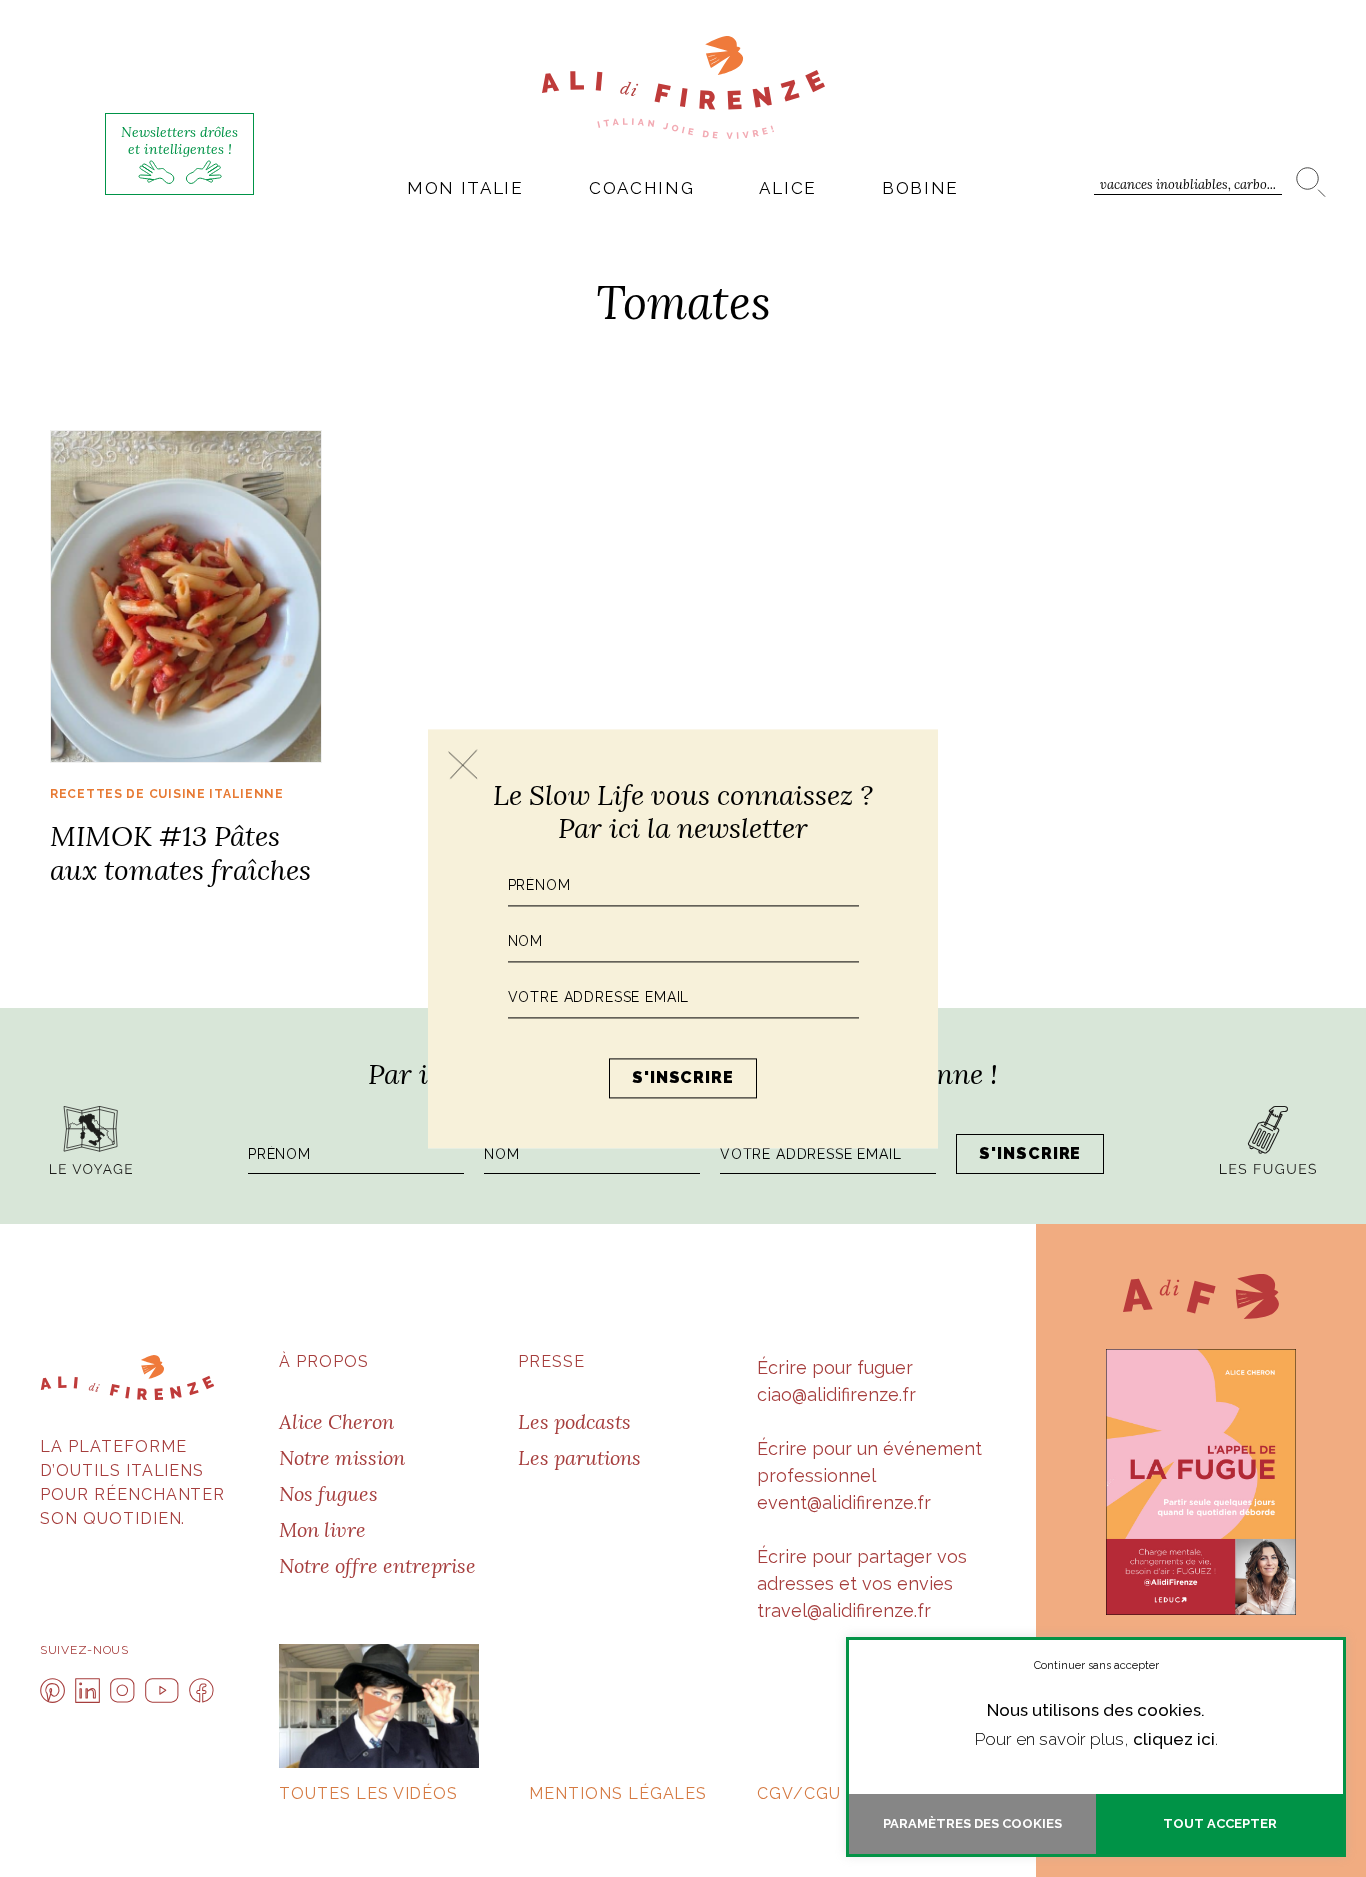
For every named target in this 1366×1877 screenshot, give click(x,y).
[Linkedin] (87, 1690)
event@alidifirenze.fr (844, 1502)
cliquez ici (1174, 1739)
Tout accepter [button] (1220, 1823)
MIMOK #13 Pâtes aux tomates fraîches (180, 853)
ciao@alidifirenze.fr (836, 1394)
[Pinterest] (52, 1690)
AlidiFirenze (683, 87)
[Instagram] (122, 1690)
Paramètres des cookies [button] (972, 1823)
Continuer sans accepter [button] (1096, 1665)
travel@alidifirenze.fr (844, 1610)
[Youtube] (162, 1690)
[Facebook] (201, 1690)
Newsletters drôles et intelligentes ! (179, 140)
